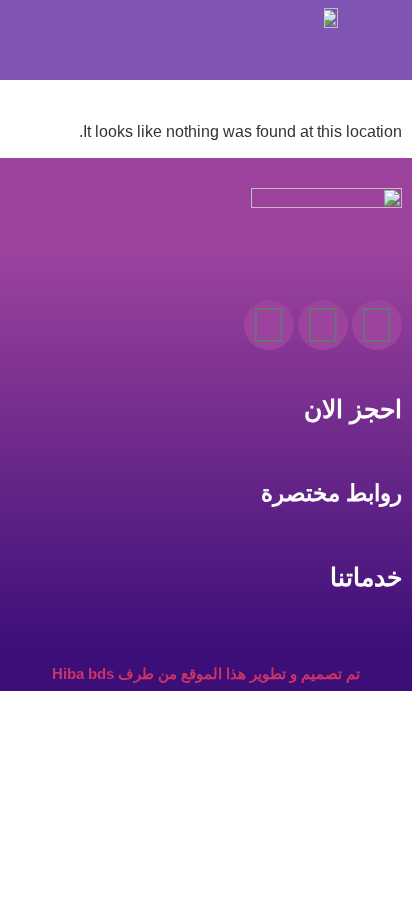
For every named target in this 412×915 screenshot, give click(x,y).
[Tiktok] (269, 325)
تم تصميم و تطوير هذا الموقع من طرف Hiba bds (206, 673)
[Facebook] (377, 325)
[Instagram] (323, 325)
